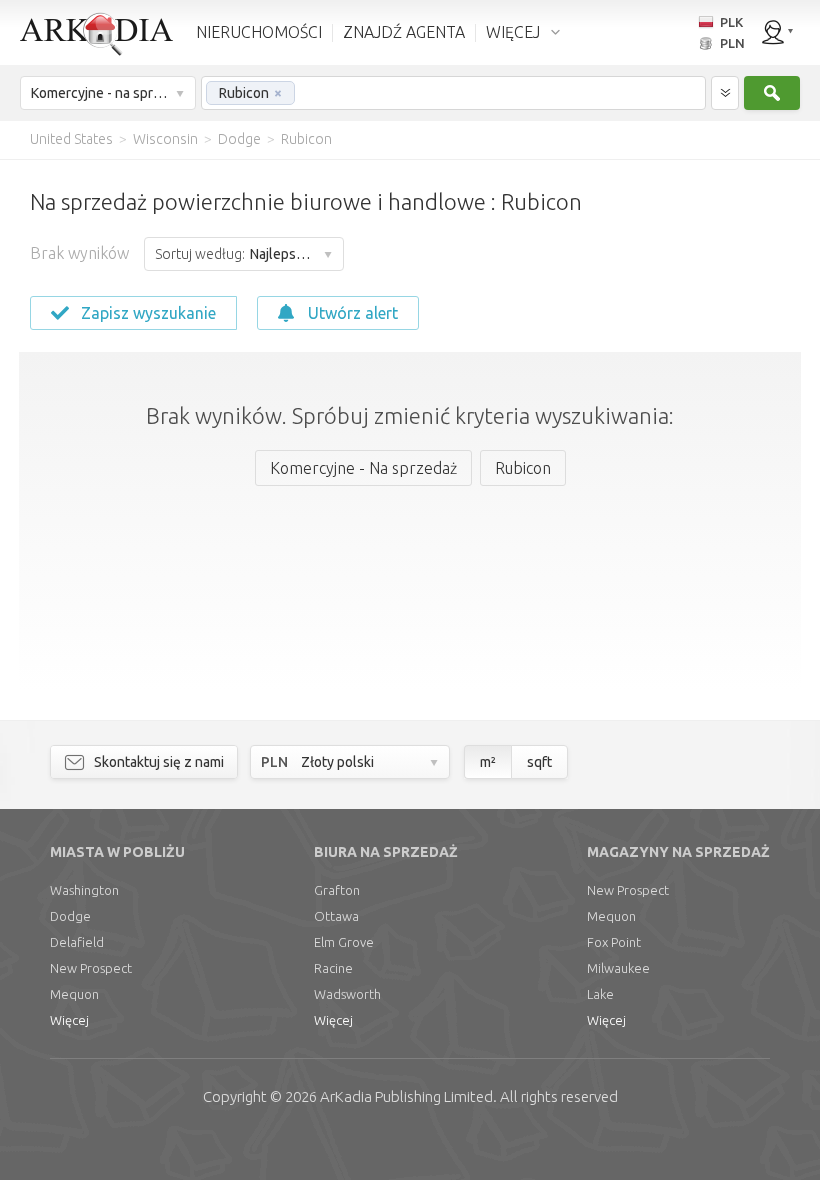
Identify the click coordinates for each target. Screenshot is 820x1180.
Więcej (69, 1020)
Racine (333, 968)
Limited (406, 1096)
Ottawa (336, 916)
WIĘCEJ (513, 32)
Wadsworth (347, 994)
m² (488, 762)
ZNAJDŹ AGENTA (404, 32)
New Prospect (91, 968)
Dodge (70, 916)
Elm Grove (344, 942)
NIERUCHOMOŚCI (259, 32)
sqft (539, 762)
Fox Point (614, 942)
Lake (600, 994)
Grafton (337, 890)
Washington (84, 890)
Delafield (77, 942)
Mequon (74, 994)
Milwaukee (618, 968)
